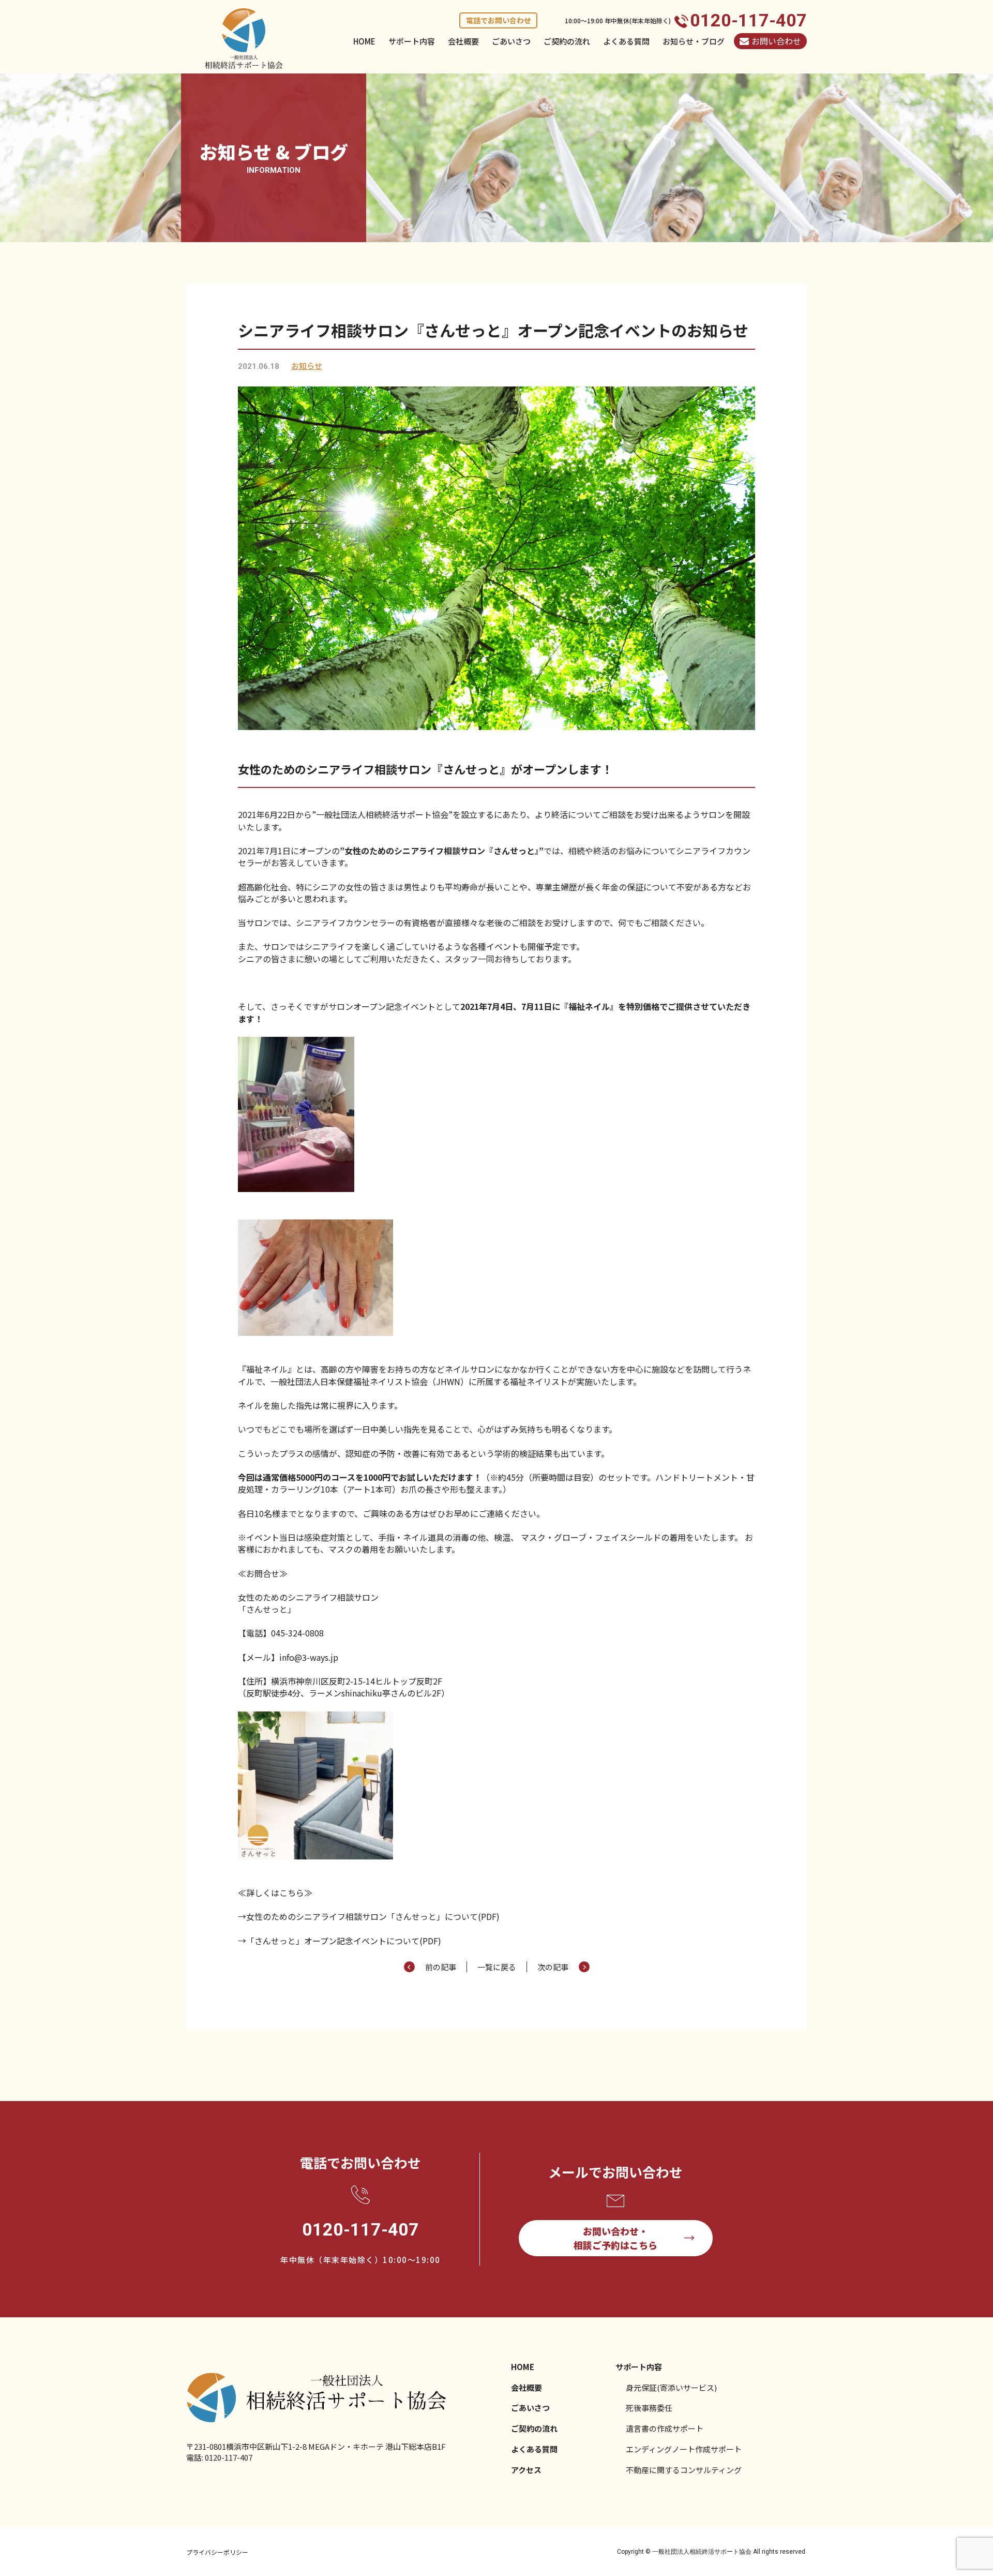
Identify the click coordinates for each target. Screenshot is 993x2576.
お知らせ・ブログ (694, 41)
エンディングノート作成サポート (684, 2449)
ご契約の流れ (567, 41)
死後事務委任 (649, 2408)
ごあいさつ (511, 41)
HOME (364, 41)
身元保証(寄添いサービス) (671, 2387)
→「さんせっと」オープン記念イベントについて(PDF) (340, 1941)
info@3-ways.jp (309, 1657)
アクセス (526, 2470)
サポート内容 (412, 41)
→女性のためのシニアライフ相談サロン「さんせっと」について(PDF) (369, 1916)
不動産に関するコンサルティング (684, 2470)
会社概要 (463, 41)
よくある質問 (626, 41)
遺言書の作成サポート (665, 2428)
